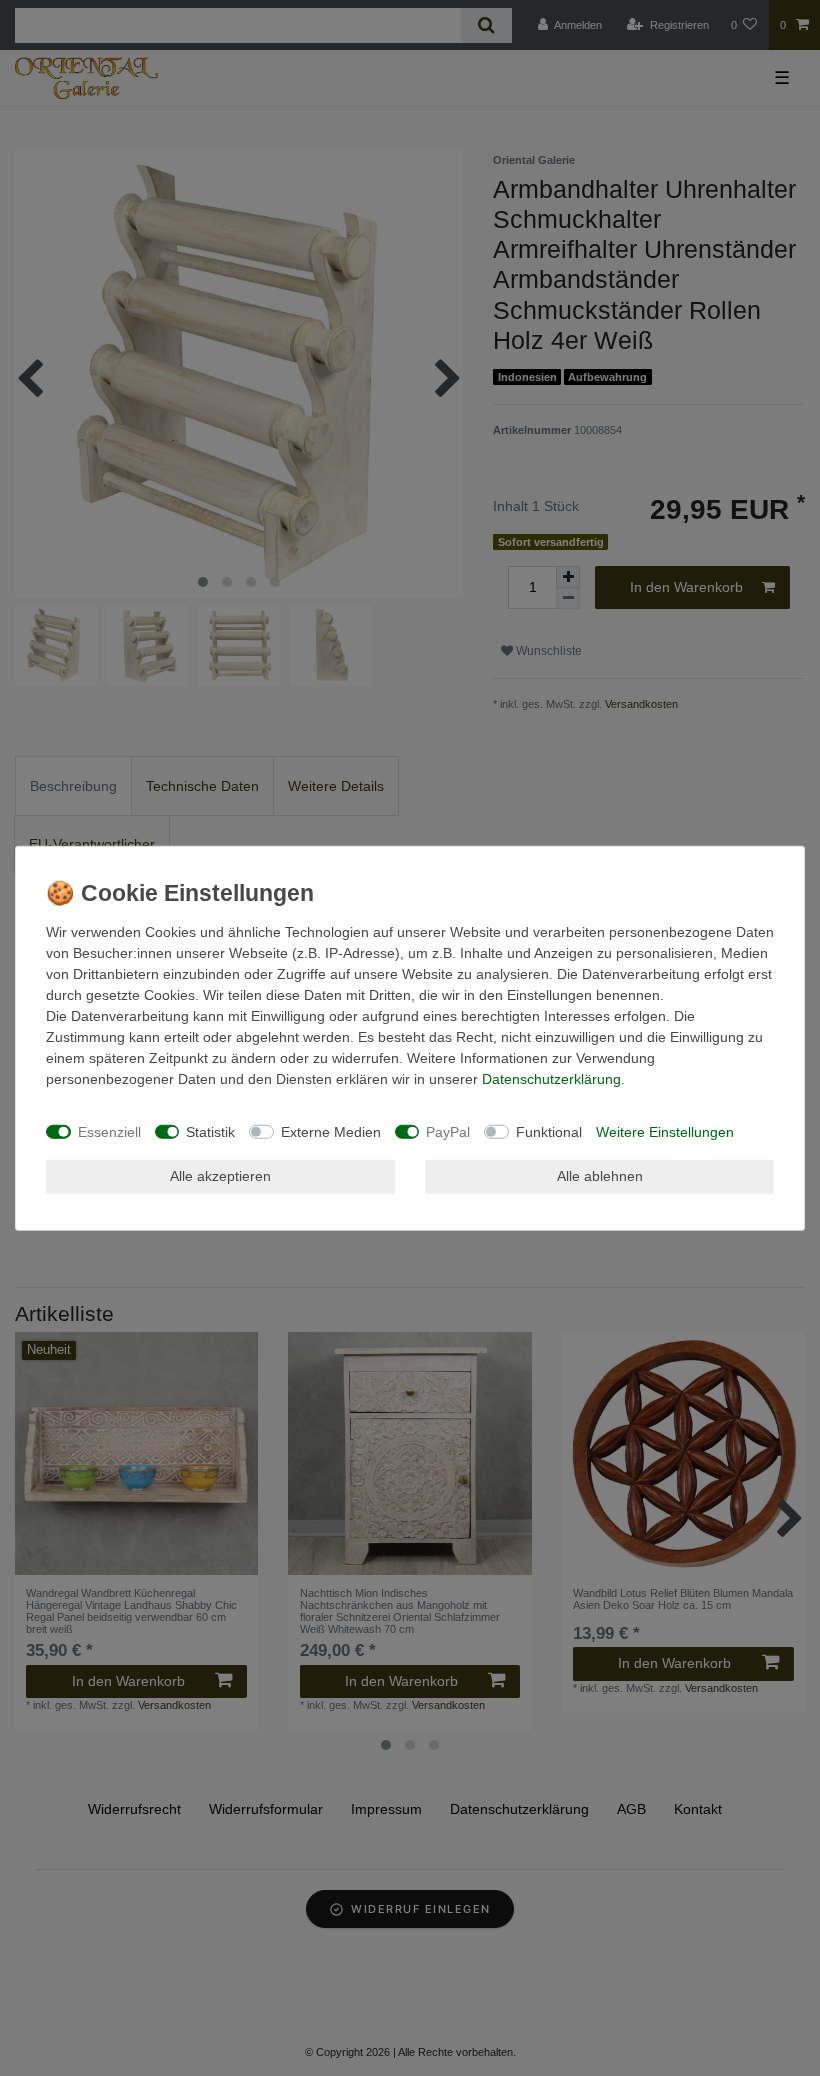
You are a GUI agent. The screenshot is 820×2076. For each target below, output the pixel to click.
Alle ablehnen (600, 1176)
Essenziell (109, 1131)
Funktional (549, 1131)
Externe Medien (331, 1131)
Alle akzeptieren (220, 1176)
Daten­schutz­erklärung (551, 1079)
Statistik (210, 1131)
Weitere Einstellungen (665, 1131)
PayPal (448, 1131)
